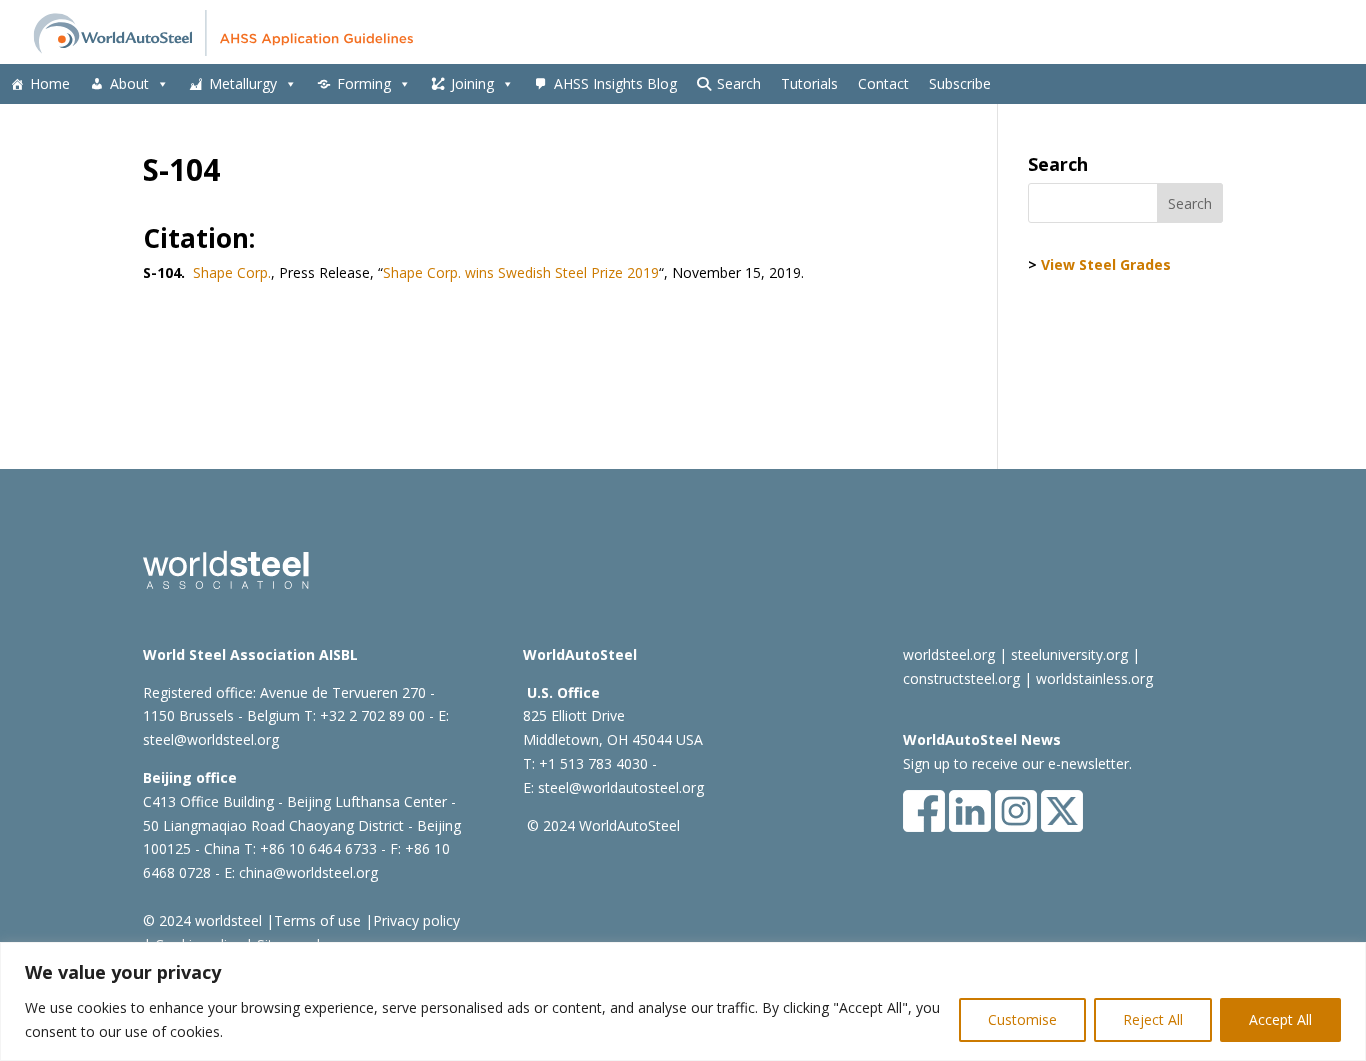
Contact (883, 83)
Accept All (1280, 1019)
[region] (683, 1001)
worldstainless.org (1094, 678)
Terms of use (317, 920)
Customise (1022, 1019)
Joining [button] (472, 83)
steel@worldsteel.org (211, 739)
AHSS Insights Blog (615, 83)
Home (50, 83)
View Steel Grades (1106, 264)
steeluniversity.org (1069, 654)
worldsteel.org (949, 654)
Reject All (1153, 1019)
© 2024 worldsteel (202, 920)
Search (739, 83)
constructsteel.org (961, 678)
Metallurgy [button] (243, 83)
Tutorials (809, 83)
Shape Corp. (232, 272)
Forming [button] (364, 83)
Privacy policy (416, 920)
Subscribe (960, 83)
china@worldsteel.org (308, 872)
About (129, 83)
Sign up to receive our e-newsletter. (1017, 763)
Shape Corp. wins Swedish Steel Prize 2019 (521, 272)
